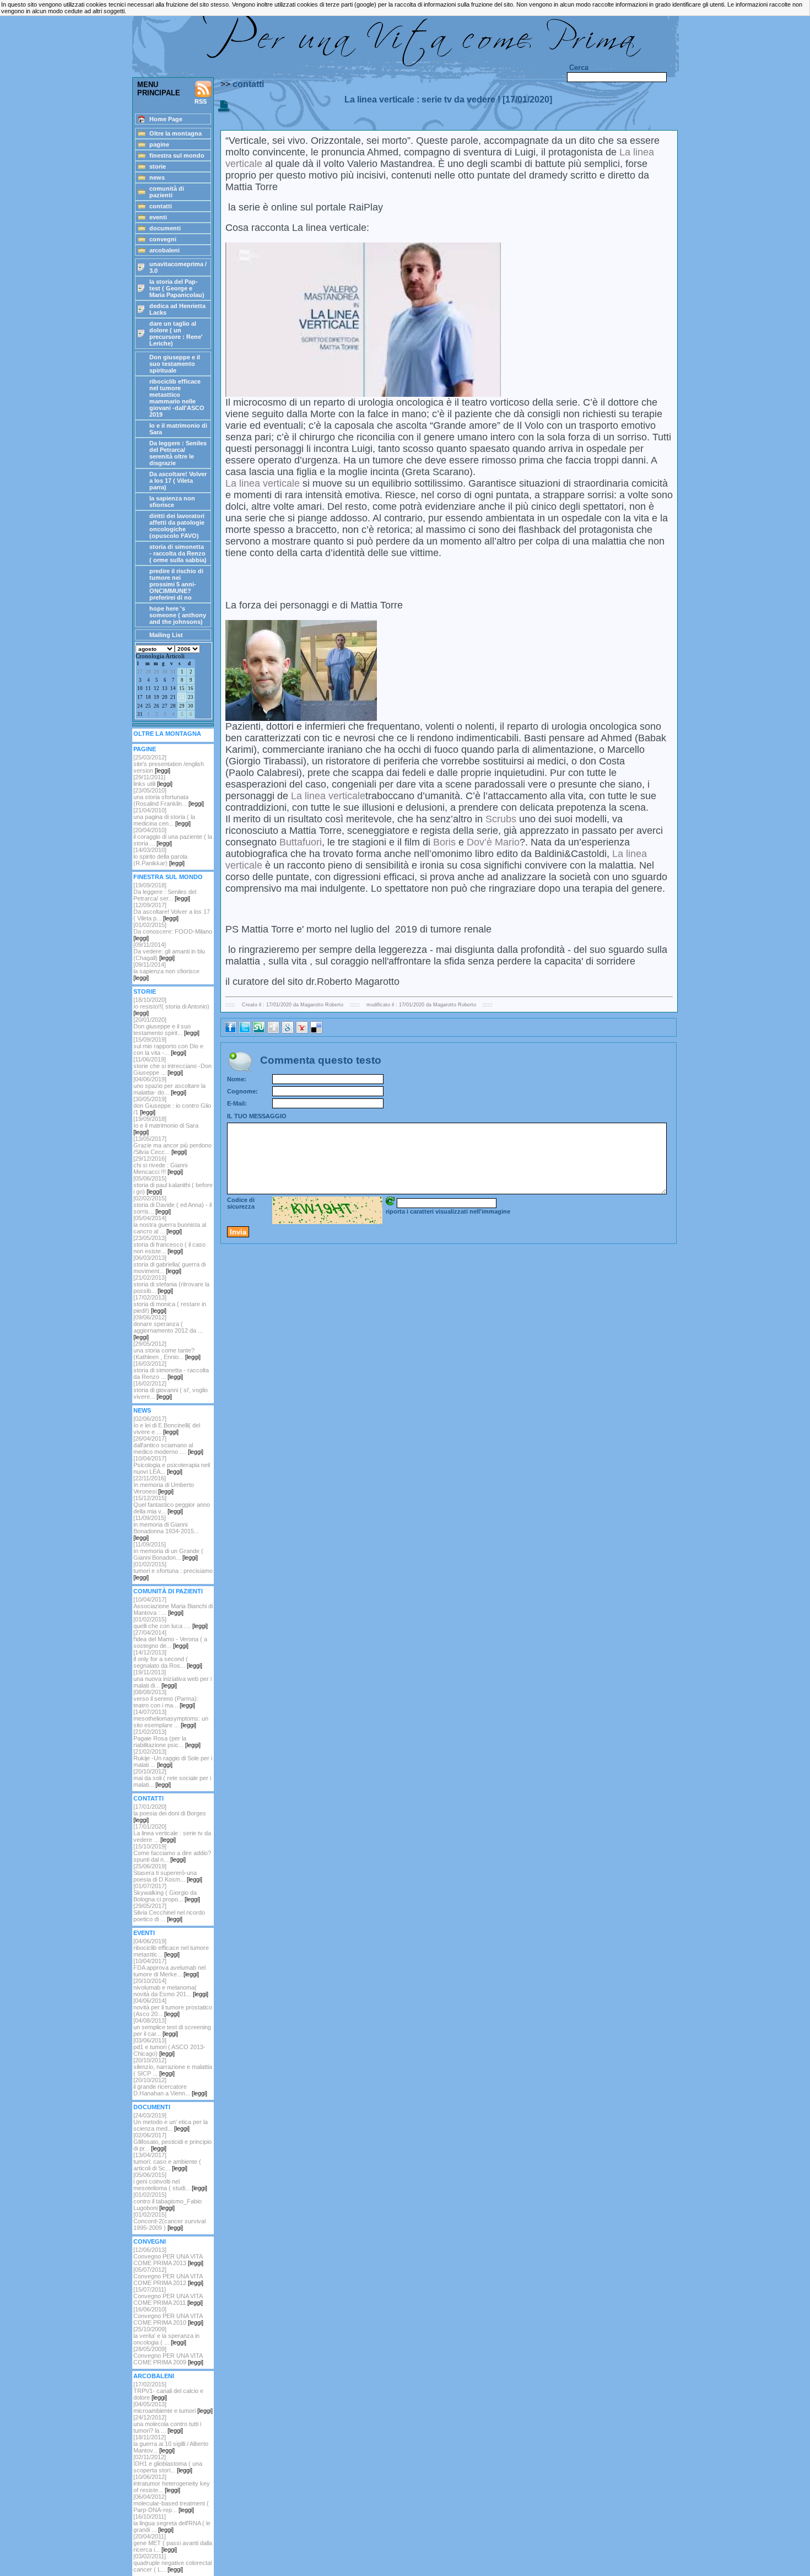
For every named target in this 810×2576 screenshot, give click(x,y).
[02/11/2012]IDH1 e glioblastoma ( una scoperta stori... (168, 2464)
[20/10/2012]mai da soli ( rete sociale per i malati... (172, 1778)
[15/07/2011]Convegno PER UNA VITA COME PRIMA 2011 (168, 2296)
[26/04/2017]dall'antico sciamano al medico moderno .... (168, 1445)
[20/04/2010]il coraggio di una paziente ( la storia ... (173, 837)
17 (140, 697)
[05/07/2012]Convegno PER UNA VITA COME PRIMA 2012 (168, 2276)
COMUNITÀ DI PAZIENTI (168, 1591)
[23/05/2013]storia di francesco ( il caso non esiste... (169, 1244)
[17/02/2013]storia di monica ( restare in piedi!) (170, 1304)
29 (156, 672)
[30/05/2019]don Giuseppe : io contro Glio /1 (172, 1106)
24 (140, 706)
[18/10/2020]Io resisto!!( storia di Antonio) (171, 1006)
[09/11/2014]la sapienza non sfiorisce (166, 971)
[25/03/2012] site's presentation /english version (169, 764)
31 (173, 672)
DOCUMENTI (152, 2107)
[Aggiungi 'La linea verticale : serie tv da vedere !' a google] (288, 1031)
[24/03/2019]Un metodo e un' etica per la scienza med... (171, 2122)
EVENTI (144, 1933)
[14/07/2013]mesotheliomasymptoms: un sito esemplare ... (171, 1718)
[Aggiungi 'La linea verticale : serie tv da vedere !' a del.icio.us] (316, 1031)
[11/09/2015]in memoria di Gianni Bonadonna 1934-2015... (166, 1528)
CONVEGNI (150, 2241)
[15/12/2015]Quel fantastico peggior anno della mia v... (172, 1505)
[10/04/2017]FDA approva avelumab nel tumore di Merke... (169, 1968)
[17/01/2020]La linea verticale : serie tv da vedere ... (172, 1833)
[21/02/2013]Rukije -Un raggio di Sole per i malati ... (173, 1758)
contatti (248, 84)
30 (165, 672)
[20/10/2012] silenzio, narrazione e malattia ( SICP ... (173, 2067)
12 (156, 688)
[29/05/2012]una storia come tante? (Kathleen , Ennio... (167, 1350)
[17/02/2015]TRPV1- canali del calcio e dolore (168, 2391)
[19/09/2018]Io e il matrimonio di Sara (166, 1125)
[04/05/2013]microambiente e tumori (173, 2407)
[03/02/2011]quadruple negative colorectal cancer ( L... (172, 2563)
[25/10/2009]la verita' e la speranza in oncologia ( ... (166, 2336)
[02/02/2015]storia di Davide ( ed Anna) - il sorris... (172, 1205)
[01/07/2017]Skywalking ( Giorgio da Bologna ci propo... (167, 1893)
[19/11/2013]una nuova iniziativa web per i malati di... (172, 1679)
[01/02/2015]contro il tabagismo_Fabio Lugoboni (168, 2201)
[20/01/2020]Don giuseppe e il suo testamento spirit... (166, 1026)
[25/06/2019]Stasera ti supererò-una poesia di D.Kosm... (168, 1873)
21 (173, 697)
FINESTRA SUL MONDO (168, 877)
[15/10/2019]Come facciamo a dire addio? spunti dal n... (172, 1853)
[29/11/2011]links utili (153, 780)
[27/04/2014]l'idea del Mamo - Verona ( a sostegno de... (170, 1639)
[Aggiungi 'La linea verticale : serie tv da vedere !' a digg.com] (273, 1031)
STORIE (145, 991)
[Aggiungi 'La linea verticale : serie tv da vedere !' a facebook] (230, 1031)
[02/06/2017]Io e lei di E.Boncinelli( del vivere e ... (167, 1425)
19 (156, 697)
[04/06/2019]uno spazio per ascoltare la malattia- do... (169, 1086)
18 (148, 697)
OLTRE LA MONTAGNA (167, 734)
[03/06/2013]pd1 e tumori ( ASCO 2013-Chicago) (169, 2047)
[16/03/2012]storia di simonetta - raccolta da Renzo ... (171, 1370)
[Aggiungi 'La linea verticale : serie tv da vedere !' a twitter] (245, 1031)
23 (191, 697)
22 (182, 697)
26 (156, 706)
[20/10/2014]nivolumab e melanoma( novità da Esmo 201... (171, 1987)
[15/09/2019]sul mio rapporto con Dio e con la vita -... (168, 1046)
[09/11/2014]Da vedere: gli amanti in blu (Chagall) (169, 951)
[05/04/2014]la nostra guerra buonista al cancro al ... (170, 1225)
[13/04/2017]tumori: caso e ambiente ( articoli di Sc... (167, 2162)
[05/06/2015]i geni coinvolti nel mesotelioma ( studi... (170, 2181)
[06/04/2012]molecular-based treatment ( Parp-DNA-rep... (171, 2503)
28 (148, 672)
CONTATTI (148, 1798)
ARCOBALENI (154, 2376)
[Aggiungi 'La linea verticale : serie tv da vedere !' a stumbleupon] (259, 1031)
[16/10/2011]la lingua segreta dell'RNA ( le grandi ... (172, 2523)
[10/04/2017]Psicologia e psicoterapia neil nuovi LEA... (172, 1465)
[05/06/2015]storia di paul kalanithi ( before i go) (173, 1185)
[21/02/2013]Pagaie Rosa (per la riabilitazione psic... (167, 1738)
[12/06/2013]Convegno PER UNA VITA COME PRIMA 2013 (168, 2256)
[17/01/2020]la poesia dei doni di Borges (170, 1813)
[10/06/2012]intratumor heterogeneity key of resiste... (172, 2483)
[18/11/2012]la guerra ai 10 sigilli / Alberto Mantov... (171, 2444)
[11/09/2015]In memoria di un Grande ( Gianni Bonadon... (168, 1551)
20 (165, 697)
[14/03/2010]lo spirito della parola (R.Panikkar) (160, 856)
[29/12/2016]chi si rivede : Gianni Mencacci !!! (160, 1165)
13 (165, 688)
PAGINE (145, 749)
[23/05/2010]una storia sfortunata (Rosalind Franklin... (169, 797)
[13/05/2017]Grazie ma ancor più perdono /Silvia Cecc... (172, 1145)
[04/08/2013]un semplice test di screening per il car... (172, 2027)
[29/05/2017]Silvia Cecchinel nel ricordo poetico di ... (169, 1912)
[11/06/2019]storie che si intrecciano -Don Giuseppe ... (172, 1066)
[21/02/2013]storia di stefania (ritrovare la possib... (171, 1284)
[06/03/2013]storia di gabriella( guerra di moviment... (169, 1264)
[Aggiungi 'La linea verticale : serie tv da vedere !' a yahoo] (302, 1031)
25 (148, 706)
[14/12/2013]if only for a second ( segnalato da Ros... (168, 1659)
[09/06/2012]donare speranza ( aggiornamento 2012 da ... (168, 1327)
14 (173, 688)
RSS (201, 101)
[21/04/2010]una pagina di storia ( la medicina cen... (164, 817)
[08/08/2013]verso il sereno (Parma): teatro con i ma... (166, 1699)
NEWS (142, 1410)
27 (140, 672)
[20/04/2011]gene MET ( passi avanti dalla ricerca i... (173, 2543)
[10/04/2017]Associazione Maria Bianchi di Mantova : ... (173, 1606)
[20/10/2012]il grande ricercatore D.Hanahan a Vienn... (170, 2087)
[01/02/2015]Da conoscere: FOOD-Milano (173, 931)
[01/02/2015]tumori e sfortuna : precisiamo (173, 1571)
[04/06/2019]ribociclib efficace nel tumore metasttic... (171, 1948)
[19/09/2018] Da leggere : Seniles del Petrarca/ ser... (165, 892)
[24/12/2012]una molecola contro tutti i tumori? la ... (167, 2424)
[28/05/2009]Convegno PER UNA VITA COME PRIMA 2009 (168, 2356)
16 (191, 688)
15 (182, 688)
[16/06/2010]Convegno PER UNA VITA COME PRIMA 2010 (168, 2316)
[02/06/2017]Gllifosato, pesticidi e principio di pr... (172, 2142)
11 (148, 688)
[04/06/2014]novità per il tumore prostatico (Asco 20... (173, 2007)
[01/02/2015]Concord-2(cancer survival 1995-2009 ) (169, 2221)
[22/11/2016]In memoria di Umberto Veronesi (164, 1485)
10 (140, 688)
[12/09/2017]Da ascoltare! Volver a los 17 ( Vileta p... (172, 912)
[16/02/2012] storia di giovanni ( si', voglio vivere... (171, 1390)
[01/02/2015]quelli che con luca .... (171, 1623)
